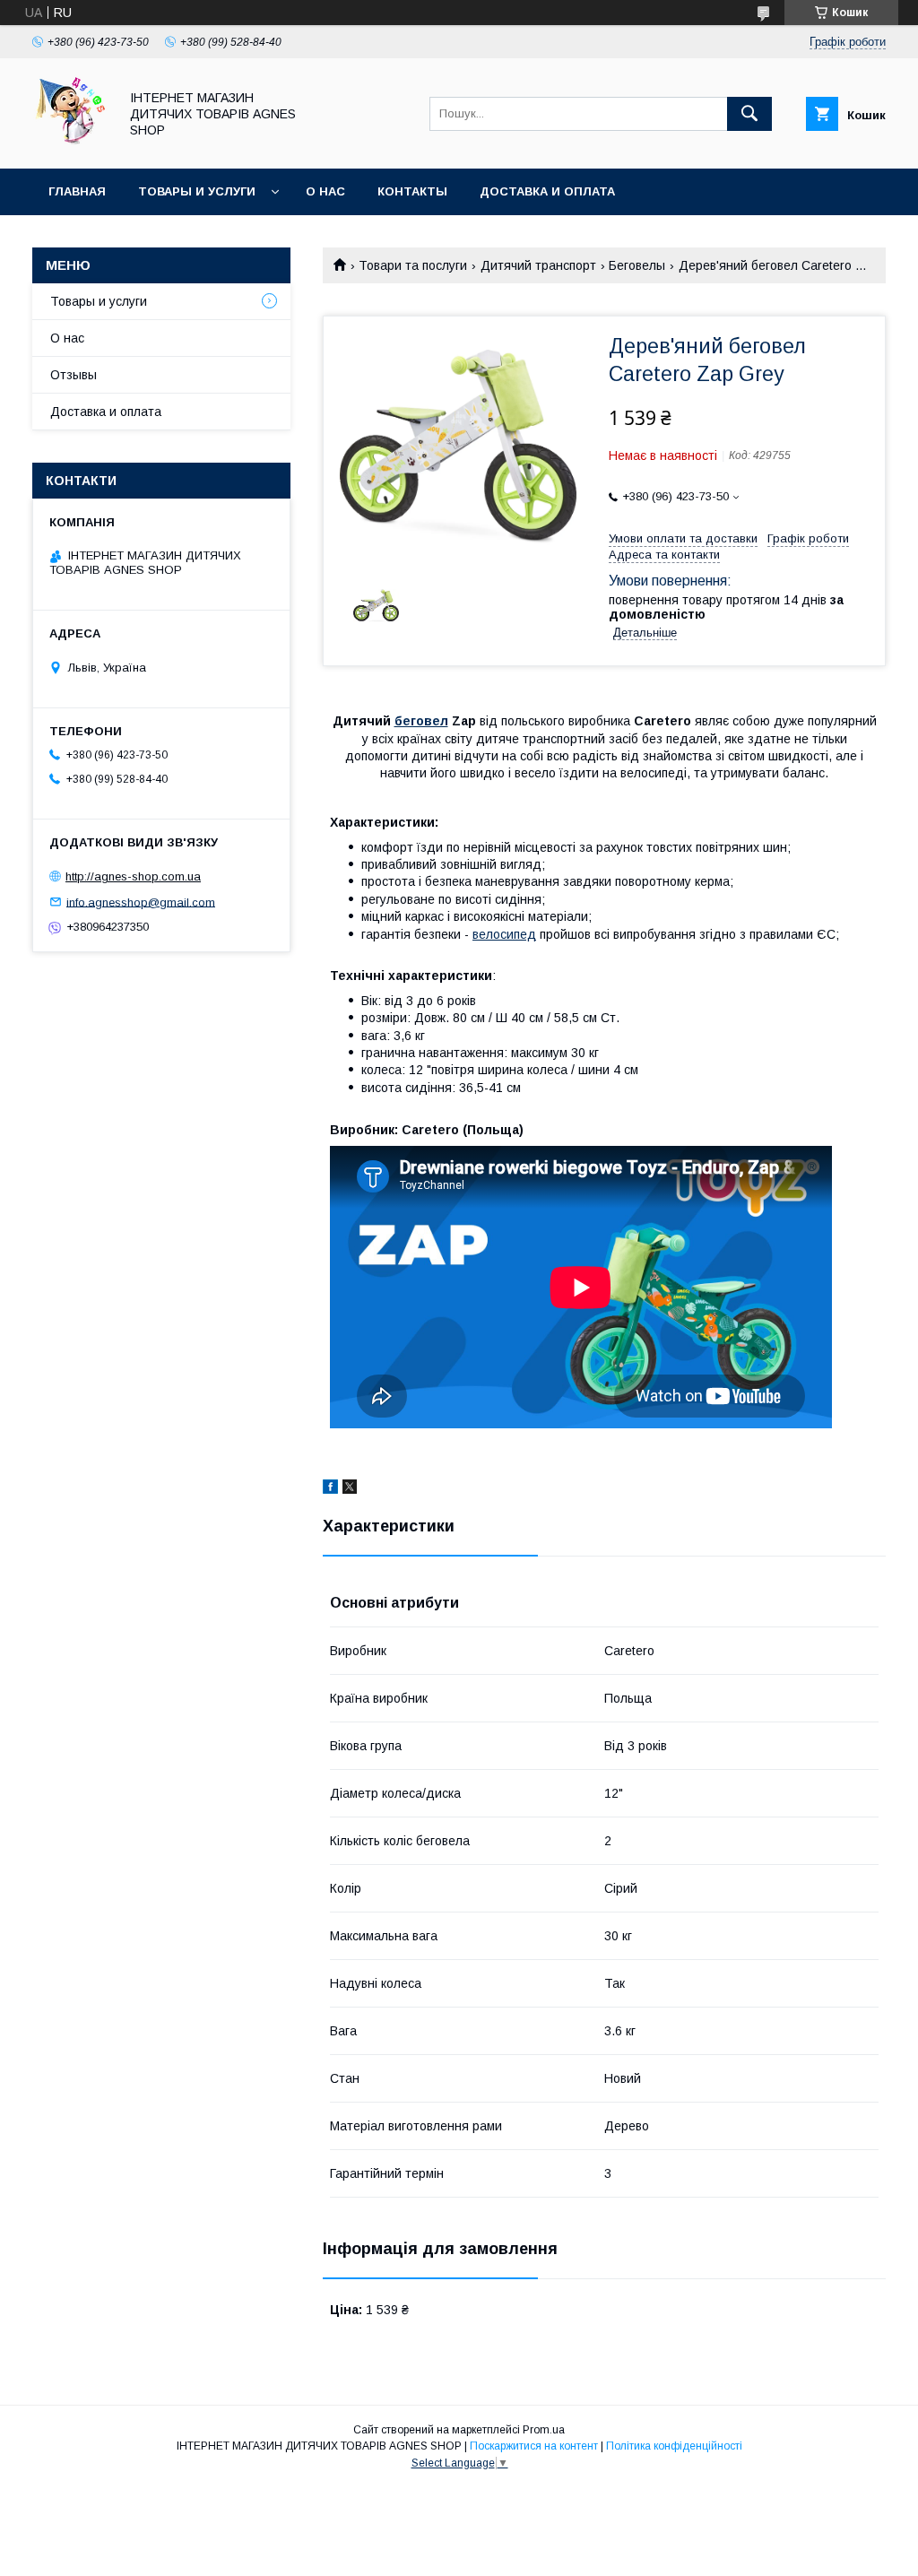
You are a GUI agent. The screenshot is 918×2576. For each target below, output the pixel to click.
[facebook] (330, 1489)
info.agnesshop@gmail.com (141, 902)
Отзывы (74, 375)
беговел (421, 721)
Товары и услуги (197, 191)
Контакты (412, 191)
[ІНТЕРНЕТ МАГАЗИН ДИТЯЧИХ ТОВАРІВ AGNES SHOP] (70, 145)
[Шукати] (749, 114)
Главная (77, 191)
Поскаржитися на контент (534, 2446)
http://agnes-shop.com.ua (133, 876)
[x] (350, 1489)
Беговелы (637, 265)
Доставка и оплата (547, 191)
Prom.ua (544, 2430)
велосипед (504, 934)
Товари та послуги (413, 265)
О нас (325, 191)
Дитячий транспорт (538, 265)
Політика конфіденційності (674, 2446)
